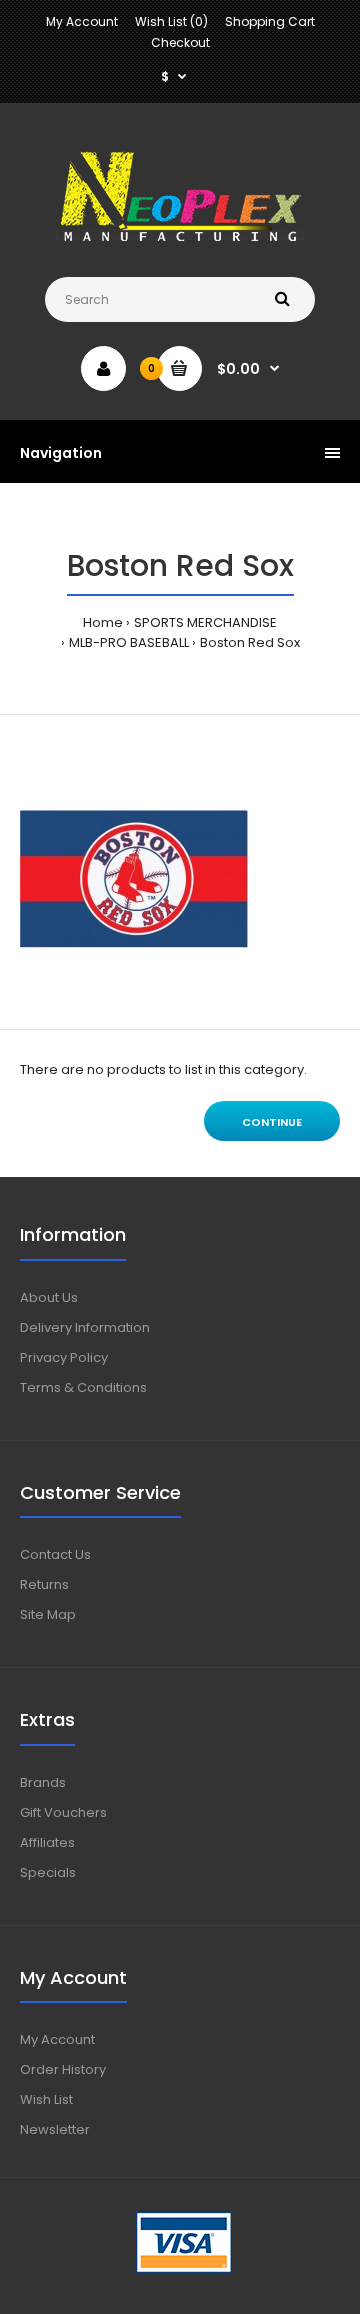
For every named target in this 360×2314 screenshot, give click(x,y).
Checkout (180, 42)
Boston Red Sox (250, 642)
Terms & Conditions (83, 1387)
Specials (48, 1872)
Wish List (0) (171, 21)
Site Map (48, 1614)
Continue (272, 1122)
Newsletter (55, 2129)
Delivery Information (85, 1327)
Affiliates (47, 1842)
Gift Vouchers (63, 1812)
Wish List (46, 2099)
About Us (49, 1297)
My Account (82, 21)
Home (103, 622)
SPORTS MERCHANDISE (205, 622)
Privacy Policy (64, 1357)
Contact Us (55, 1554)
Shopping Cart (270, 21)
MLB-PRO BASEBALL (129, 642)
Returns (44, 1584)
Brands (43, 1782)
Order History (63, 2069)
